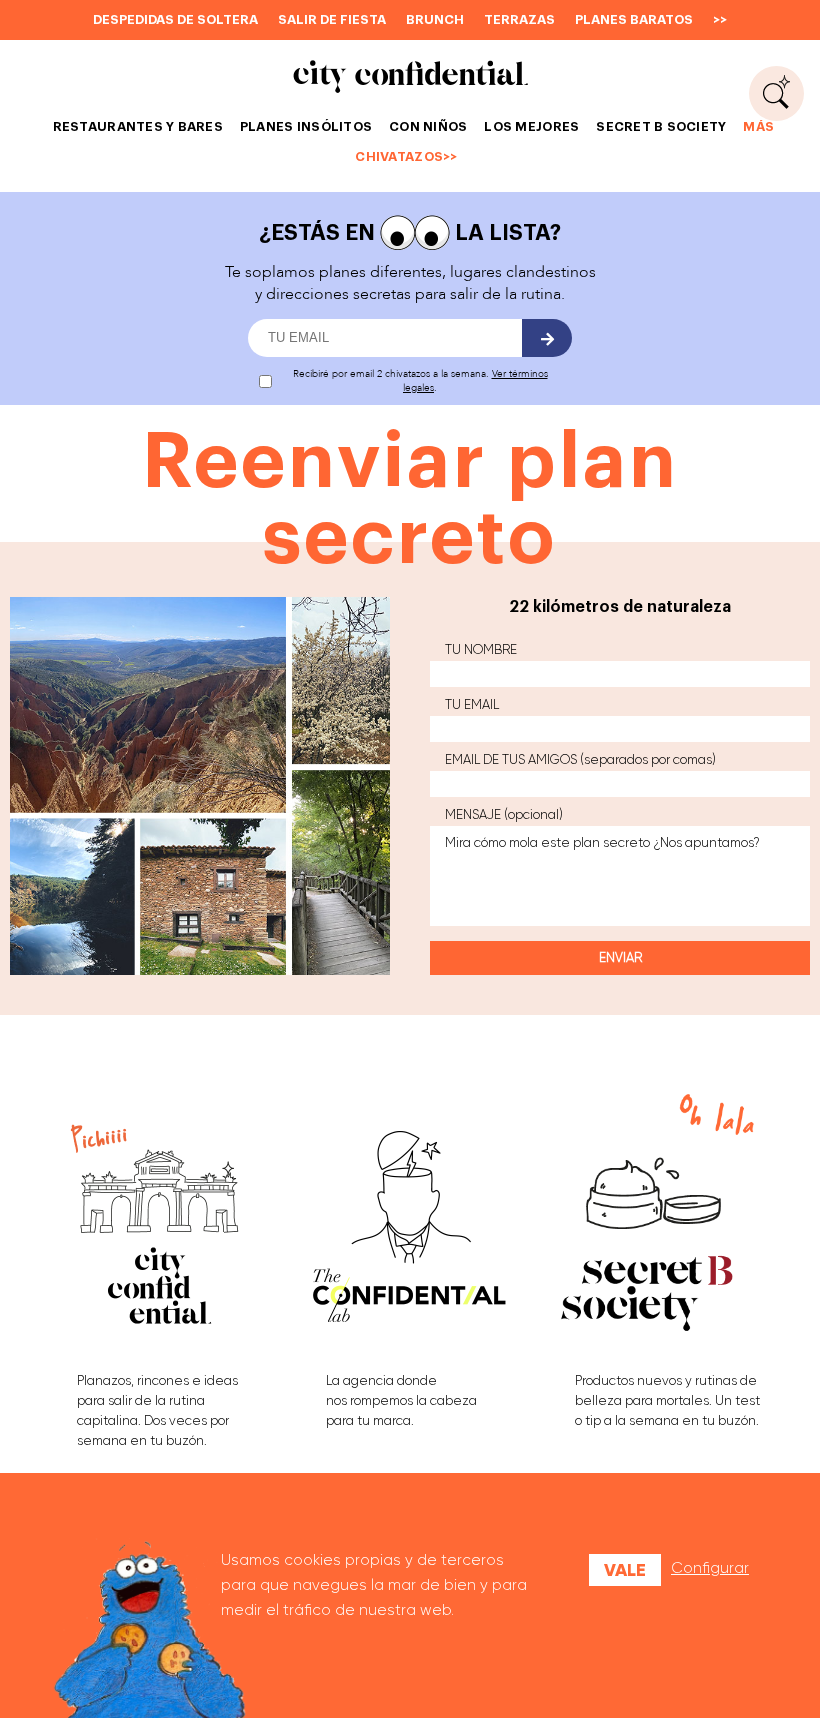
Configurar (710, 1568)
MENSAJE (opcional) (504, 814)
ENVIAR (620, 957)
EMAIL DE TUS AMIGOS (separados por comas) (580, 759)
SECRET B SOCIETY (661, 126)
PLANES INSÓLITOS (306, 126)
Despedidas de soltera (175, 19)
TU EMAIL (472, 704)
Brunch (435, 19)
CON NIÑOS (428, 126)
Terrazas (519, 19)
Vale (625, 1570)
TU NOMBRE (481, 649)
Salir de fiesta (332, 19)
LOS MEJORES (531, 126)
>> (720, 19)
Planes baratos (634, 19)
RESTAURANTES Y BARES (138, 126)
